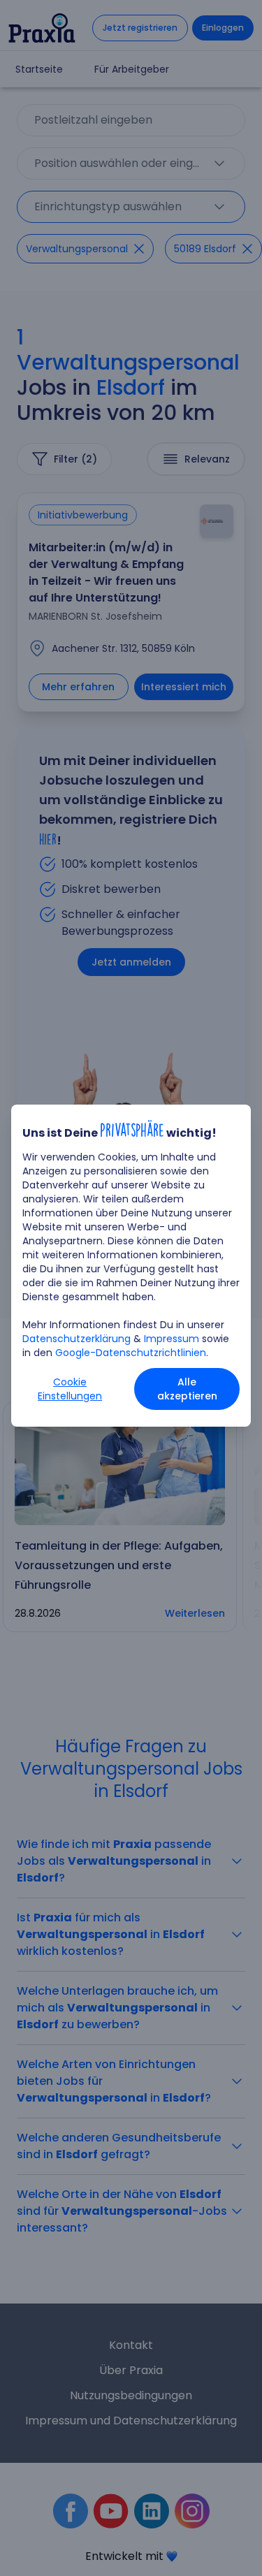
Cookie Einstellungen (70, 1389)
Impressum (172, 1339)
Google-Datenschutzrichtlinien (131, 1353)
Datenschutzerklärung (77, 1339)
